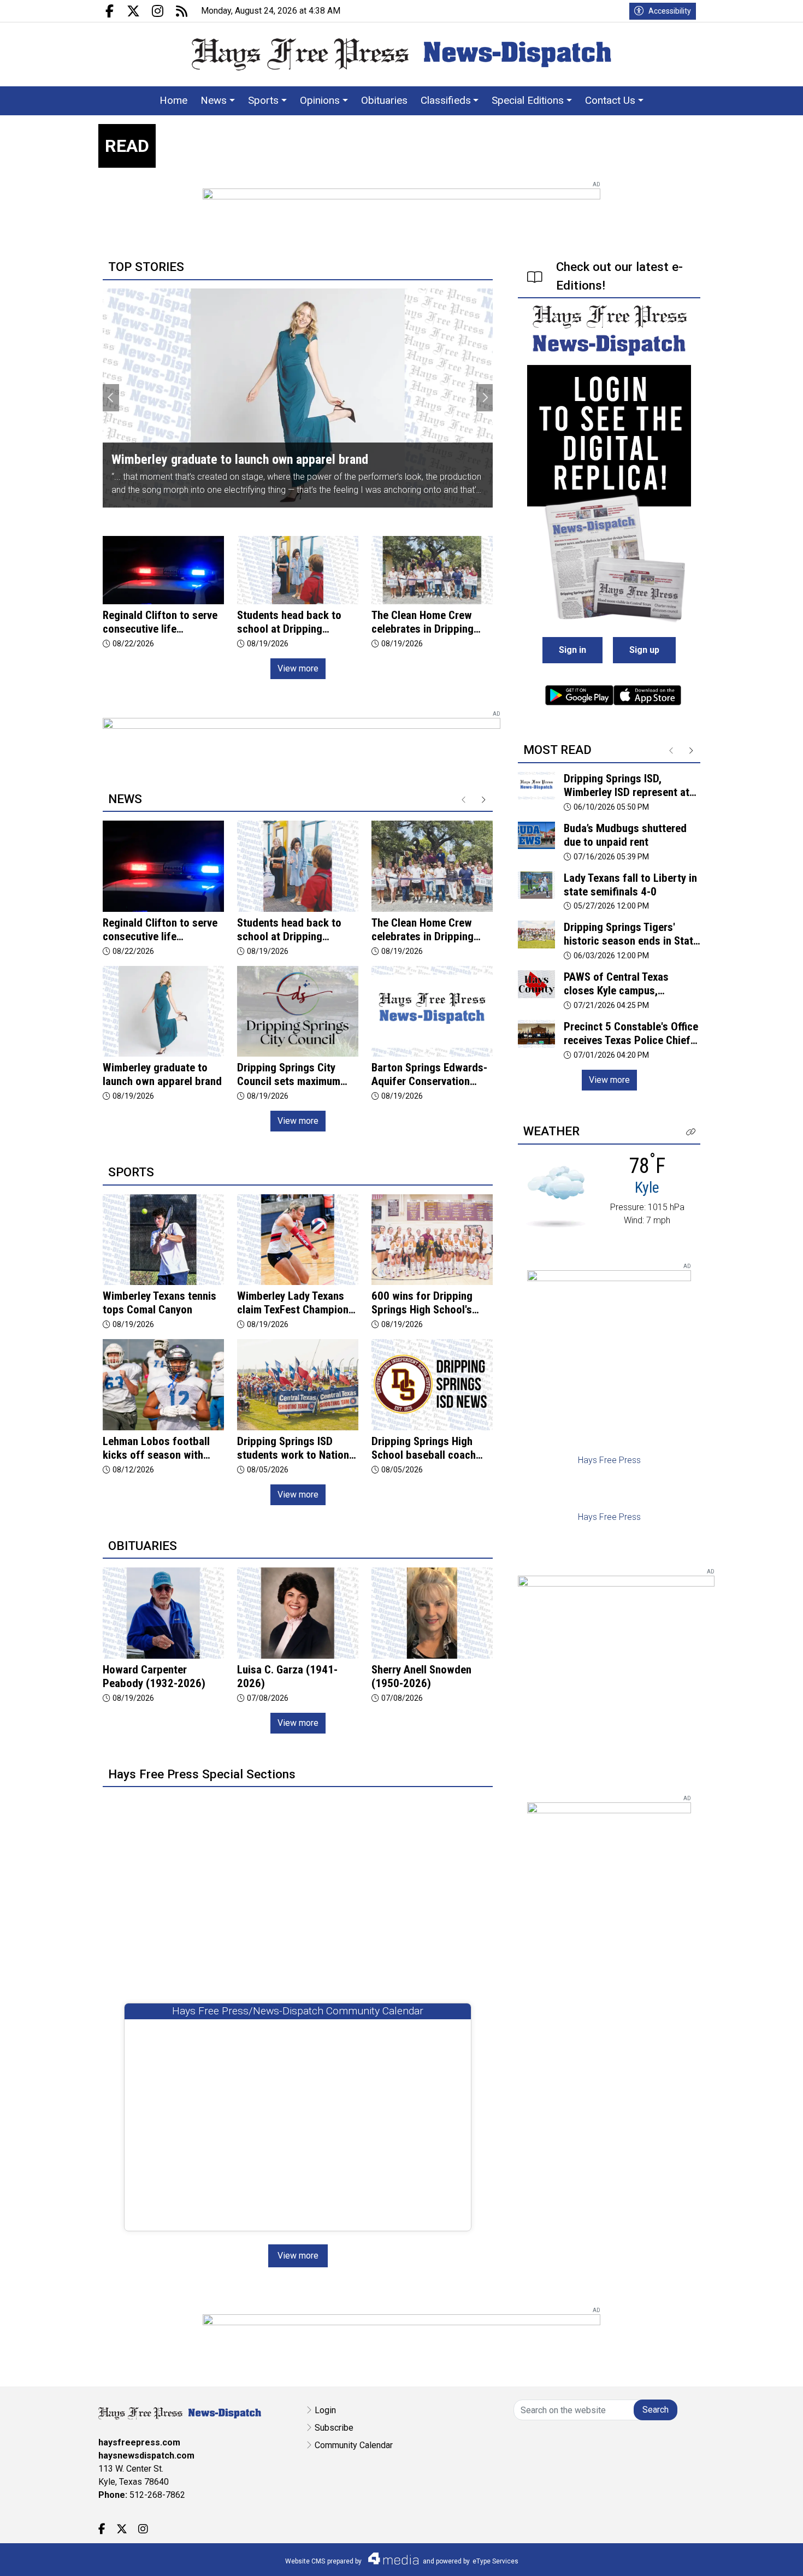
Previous (111, 398)
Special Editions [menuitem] (528, 100)
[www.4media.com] (390, 2559)
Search (656, 2410)
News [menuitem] (214, 100)
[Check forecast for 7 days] (556, 1196)
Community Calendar (354, 2445)
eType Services (495, 2561)
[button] (691, 1132)
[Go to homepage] (401, 54)
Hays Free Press (609, 1460)
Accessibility (670, 11)
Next (485, 398)
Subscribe (334, 2428)
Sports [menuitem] (263, 100)
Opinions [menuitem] (320, 100)
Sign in (572, 650)
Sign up (644, 650)
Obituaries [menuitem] (384, 100)
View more (298, 668)
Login (325, 2410)
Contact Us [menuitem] (610, 100)
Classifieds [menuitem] (446, 100)
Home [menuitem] (173, 100)
